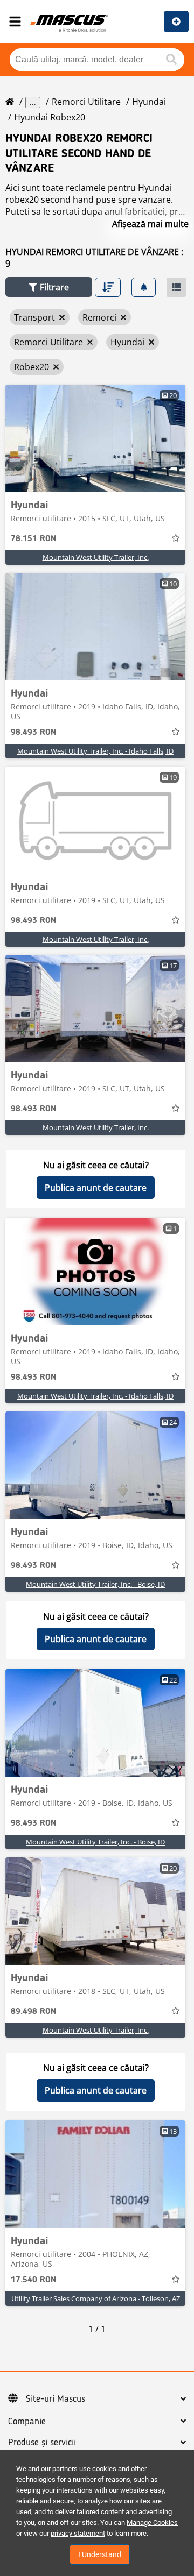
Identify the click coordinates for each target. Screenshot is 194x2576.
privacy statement (78, 2533)
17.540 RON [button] (33, 2280)
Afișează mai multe (150, 224)
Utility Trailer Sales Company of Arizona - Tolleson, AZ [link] (96, 2298)
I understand (100, 2554)
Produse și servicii (42, 2443)
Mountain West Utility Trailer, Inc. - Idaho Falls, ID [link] (95, 751)
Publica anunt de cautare (96, 1188)
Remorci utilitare (86, 102)
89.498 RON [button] (33, 2012)
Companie (27, 2422)
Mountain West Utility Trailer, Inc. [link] (96, 557)
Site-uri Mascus (56, 2399)
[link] (95, 438)
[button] (49, 287)
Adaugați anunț (176, 22)
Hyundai (149, 102)
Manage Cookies (152, 2522)
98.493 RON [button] (33, 733)
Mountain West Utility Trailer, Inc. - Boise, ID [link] (95, 1584)
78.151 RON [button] (33, 539)
